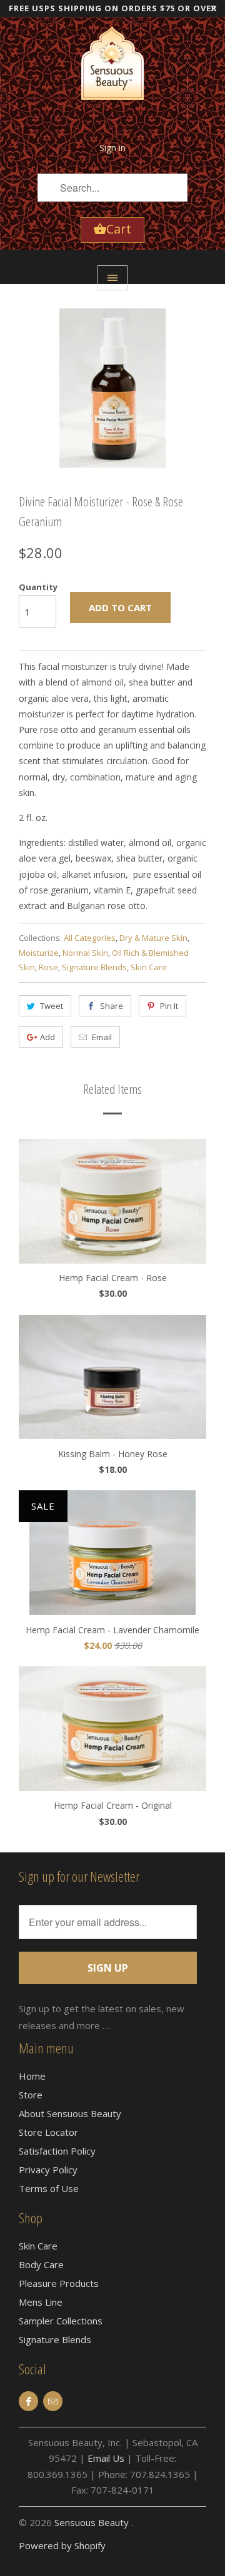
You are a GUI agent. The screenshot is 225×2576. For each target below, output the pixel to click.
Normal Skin (85, 953)
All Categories (90, 938)
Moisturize (39, 953)
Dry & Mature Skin (153, 938)
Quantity (38, 587)
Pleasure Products (59, 2283)
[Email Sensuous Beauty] (53, 2401)
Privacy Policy (48, 2170)
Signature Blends (94, 967)
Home (32, 2076)
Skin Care (149, 967)
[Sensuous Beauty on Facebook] (28, 2401)
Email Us (106, 2458)
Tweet (52, 1006)
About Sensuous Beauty (70, 2113)
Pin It (169, 1006)
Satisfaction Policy (57, 2151)
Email (102, 1037)
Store (31, 2095)
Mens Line (41, 2302)
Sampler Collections (61, 2321)
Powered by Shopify (62, 2545)
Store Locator (48, 2132)
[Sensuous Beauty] (112, 72)
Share (112, 1006)
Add (47, 1037)
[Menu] (112, 278)
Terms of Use (49, 2188)
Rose (48, 967)
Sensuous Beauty (93, 2522)
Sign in (112, 148)
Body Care (41, 2264)
